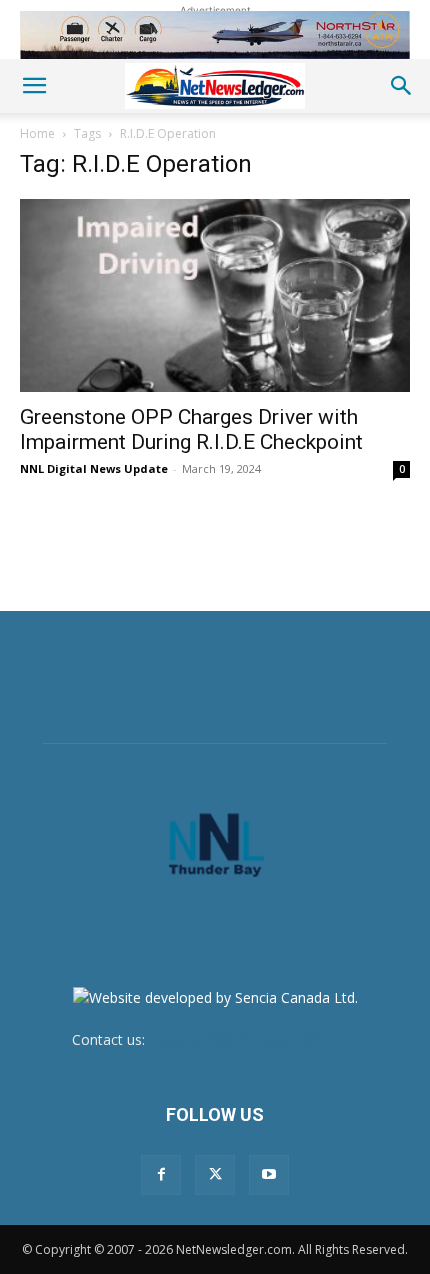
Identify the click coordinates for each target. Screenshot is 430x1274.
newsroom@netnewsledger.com (254, 1039)
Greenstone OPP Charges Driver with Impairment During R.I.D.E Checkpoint (191, 429)
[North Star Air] (215, 35)
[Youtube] (269, 1175)
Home (37, 133)
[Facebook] (161, 1175)
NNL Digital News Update (94, 468)
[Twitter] (215, 1175)
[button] (34, 86)
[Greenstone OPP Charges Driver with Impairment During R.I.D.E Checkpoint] (215, 295)
